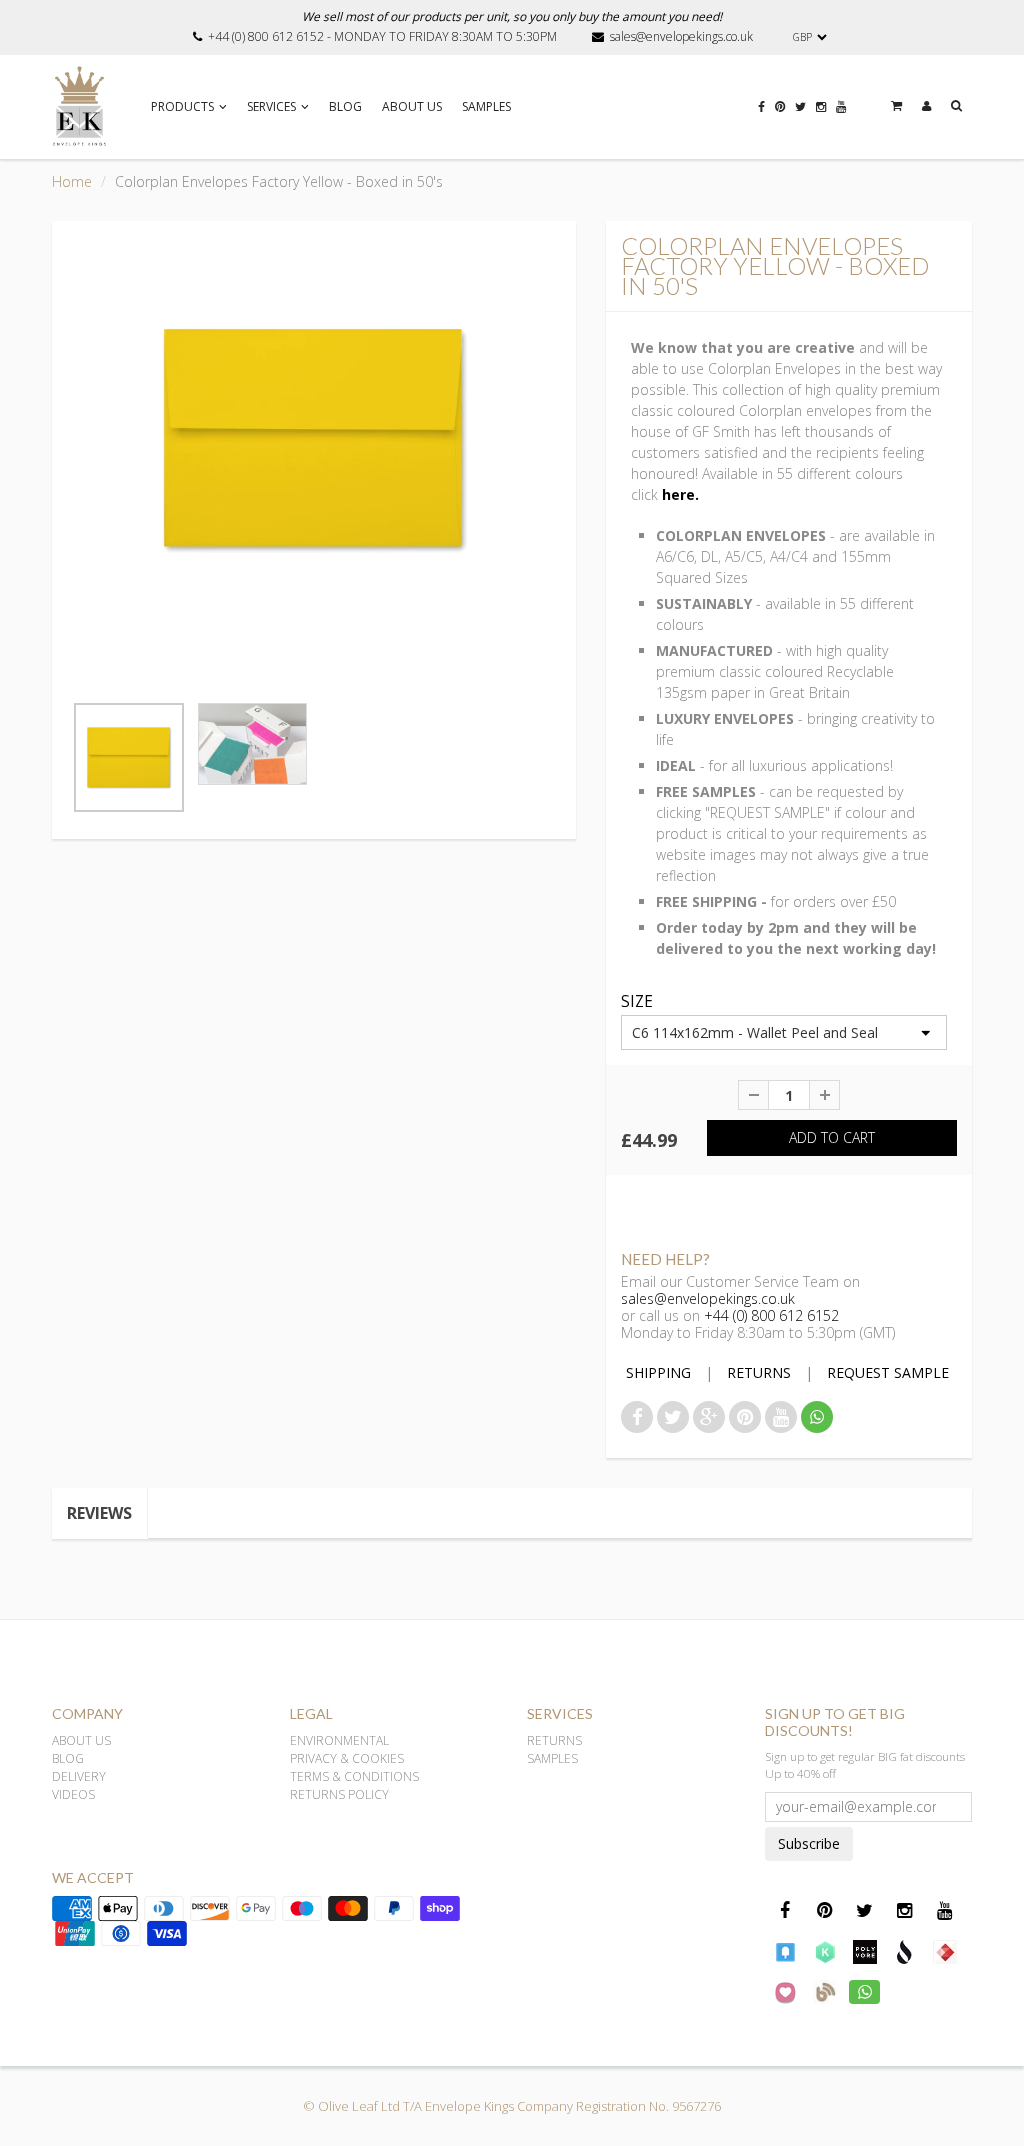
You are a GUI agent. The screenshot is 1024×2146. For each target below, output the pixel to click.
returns (759, 1372)
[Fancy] (785, 1951)
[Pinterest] (780, 117)
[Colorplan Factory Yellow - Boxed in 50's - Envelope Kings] (314, 438)
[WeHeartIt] (785, 1991)
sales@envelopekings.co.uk (681, 37)
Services (271, 106)
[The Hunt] (945, 1951)
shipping (658, 1372)
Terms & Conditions (354, 1776)
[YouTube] (841, 117)
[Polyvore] (865, 1951)
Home (72, 181)
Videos (73, 1794)
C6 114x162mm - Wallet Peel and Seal (755, 1032)
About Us (412, 106)
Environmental (339, 1740)
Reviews (99, 1513)
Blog (345, 106)
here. (680, 494)
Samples (486, 106)
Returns (554, 1740)
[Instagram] (821, 117)
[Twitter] (800, 117)
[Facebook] (761, 117)
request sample (888, 1372)
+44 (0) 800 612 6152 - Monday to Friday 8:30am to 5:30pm (382, 37)
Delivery (79, 1776)
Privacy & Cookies (347, 1758)
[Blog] (825, 1991)
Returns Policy (339, 1794)
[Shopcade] (905, 1951)
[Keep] (825, 1951)
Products (182, 106)
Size (637, 1002)
